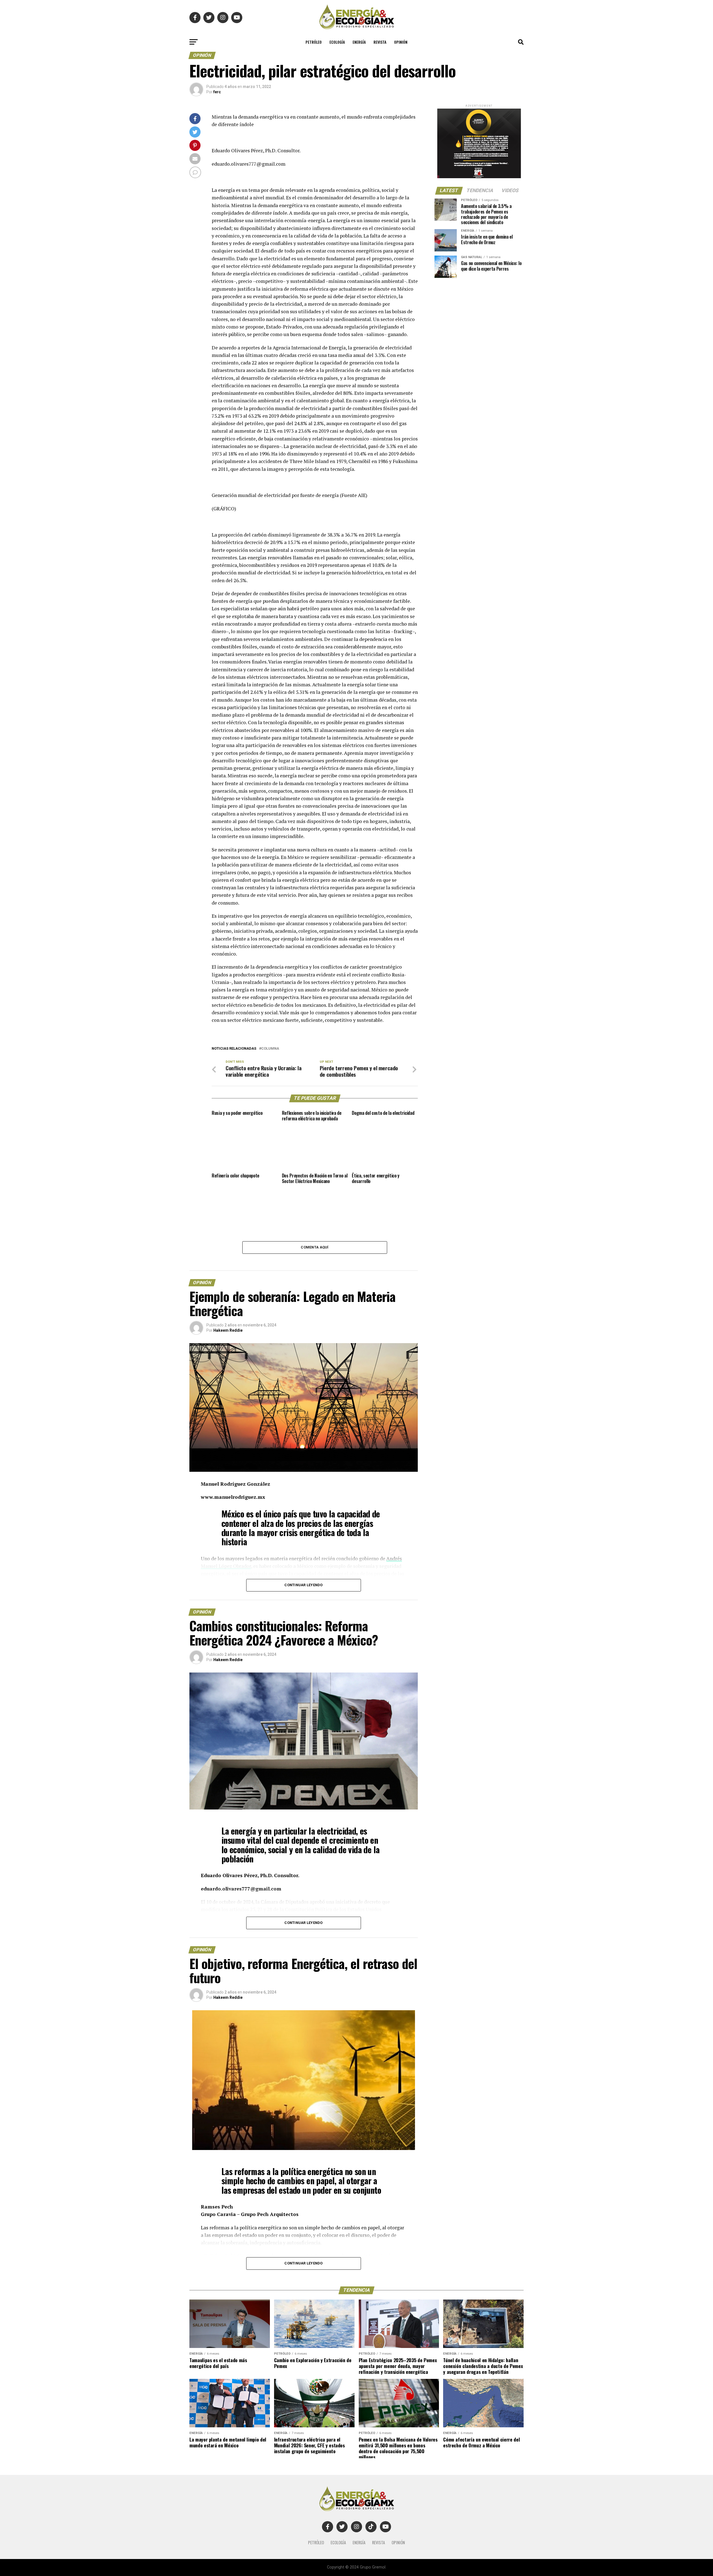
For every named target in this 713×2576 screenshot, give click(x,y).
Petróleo (314, 42)
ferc (217, 92)
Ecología (337, 42)
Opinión (401, 42)
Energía (359, 42)
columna (270, 1049)
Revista (380, 42)
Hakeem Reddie (228, 1330)
